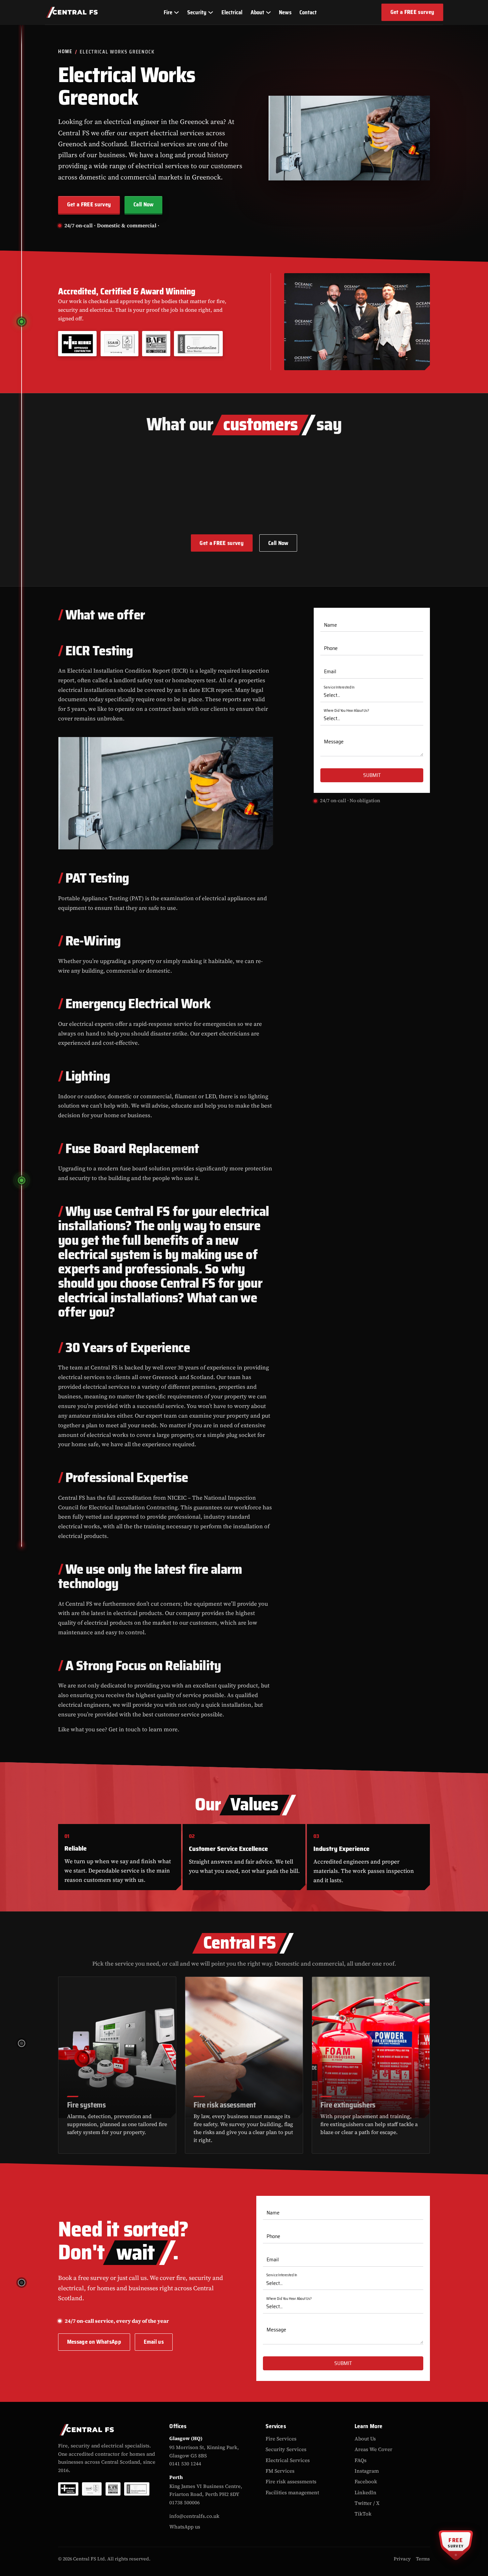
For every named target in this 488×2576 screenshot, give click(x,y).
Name (330, 625)
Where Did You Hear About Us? (346, 711)
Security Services (286, 2449)
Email (330, 672)
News (285, 12)
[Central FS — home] (72, 12)
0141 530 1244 (185, 2464)
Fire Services (281, 2439)
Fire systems (86, 2104)
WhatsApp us (185, 2527)
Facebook (366, 2481)
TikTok (363, 2514)
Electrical (232, 12)
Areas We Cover (373, 2449)
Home (65, 52)
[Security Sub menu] (210, 12)
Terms (423, 2559)
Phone (331, 648)
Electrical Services (288, 2460)
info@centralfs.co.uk (194, 2516)
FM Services (280, 2471)
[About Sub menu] (268, 12)
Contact (308, 12)
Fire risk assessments (291, 2481)
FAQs (361, 2460)
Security (197, 12)
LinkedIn (366, 2492)
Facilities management (292, 2492)
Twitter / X (367, 2503)
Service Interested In (339, 688)
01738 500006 (185, 2503)
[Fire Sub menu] (176, 12)
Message (334, 742)
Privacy (402, 2559)
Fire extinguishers (348, 2104)
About (257, 12)
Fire (168, 12)
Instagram (367, 2471)
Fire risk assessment (225, 2104)
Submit (372, 775)
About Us (365, 2439)
